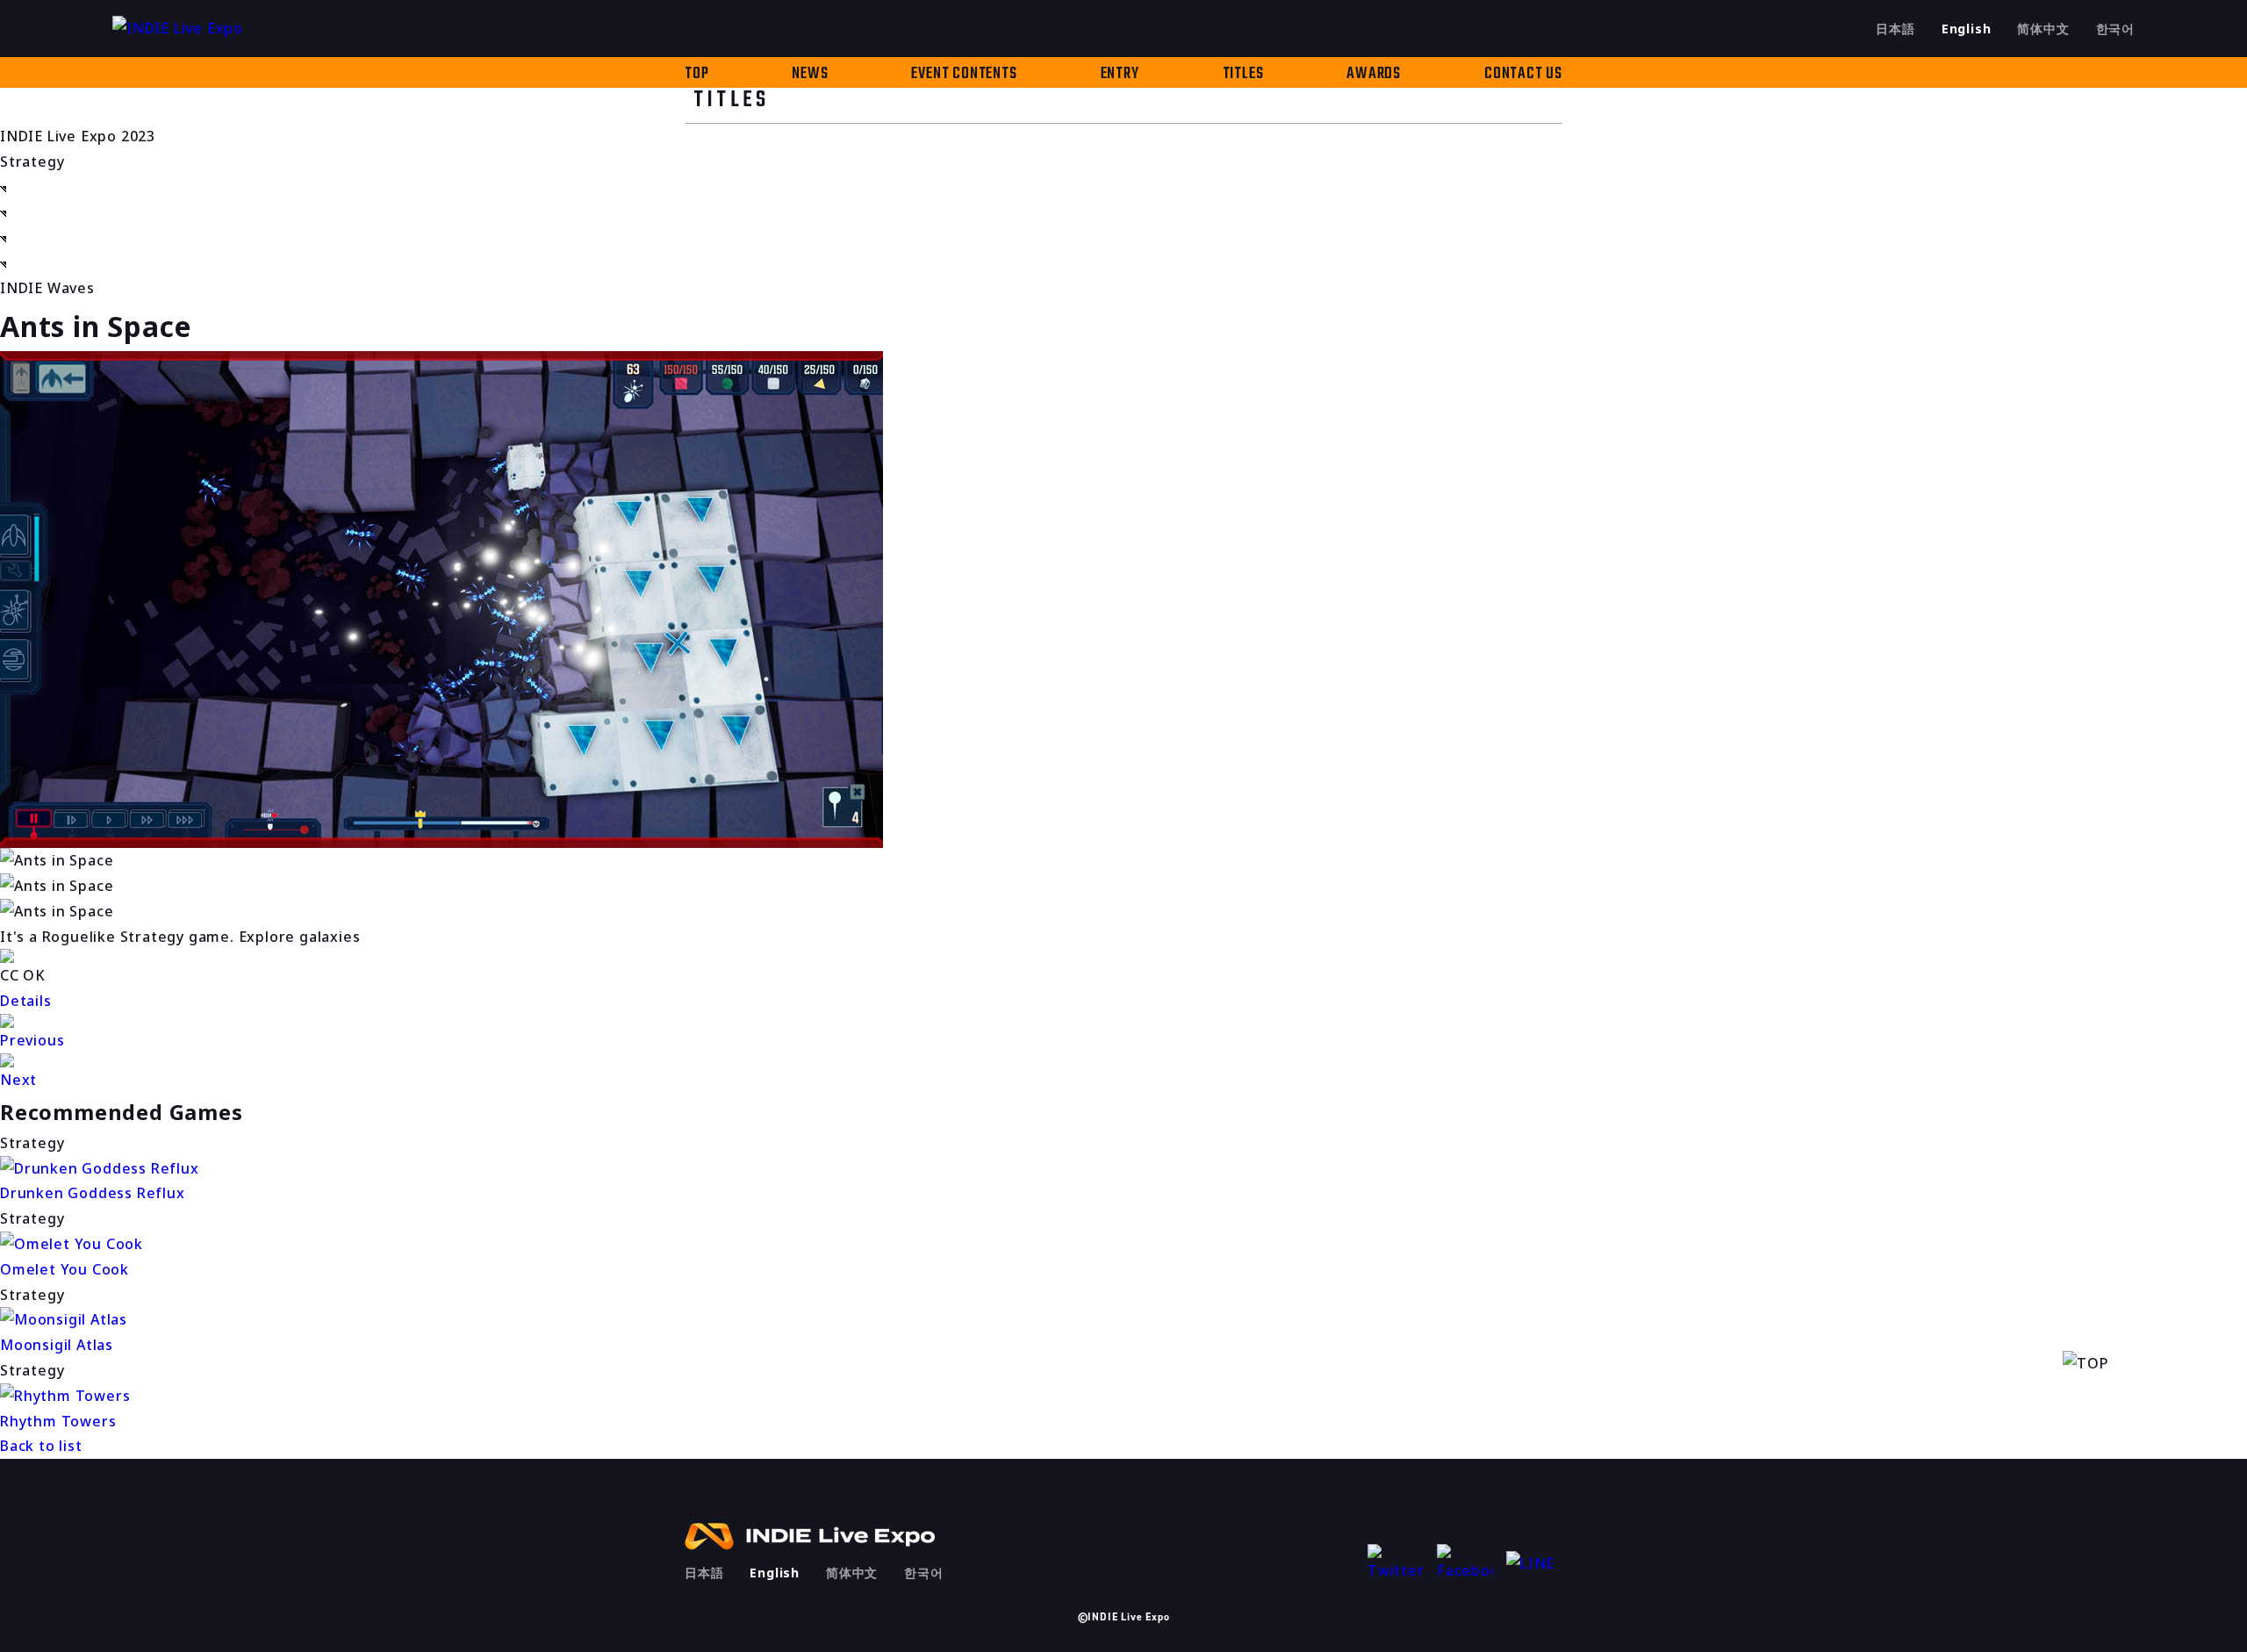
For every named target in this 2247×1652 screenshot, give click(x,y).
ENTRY (1120, 74)
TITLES (1243, 74)
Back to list (41, 1446)
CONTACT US (1523, 74)
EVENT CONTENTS (964, 74)
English (1967, 29)
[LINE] (1534, 1564)
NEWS (810, 74)
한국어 (2115, 29)
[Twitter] (1396, 1564)
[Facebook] (1465, 1564)
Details (26, 1001)
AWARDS (1374, 74)
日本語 (1895, 29)
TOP (696, 74)
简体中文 (2043, 29)
